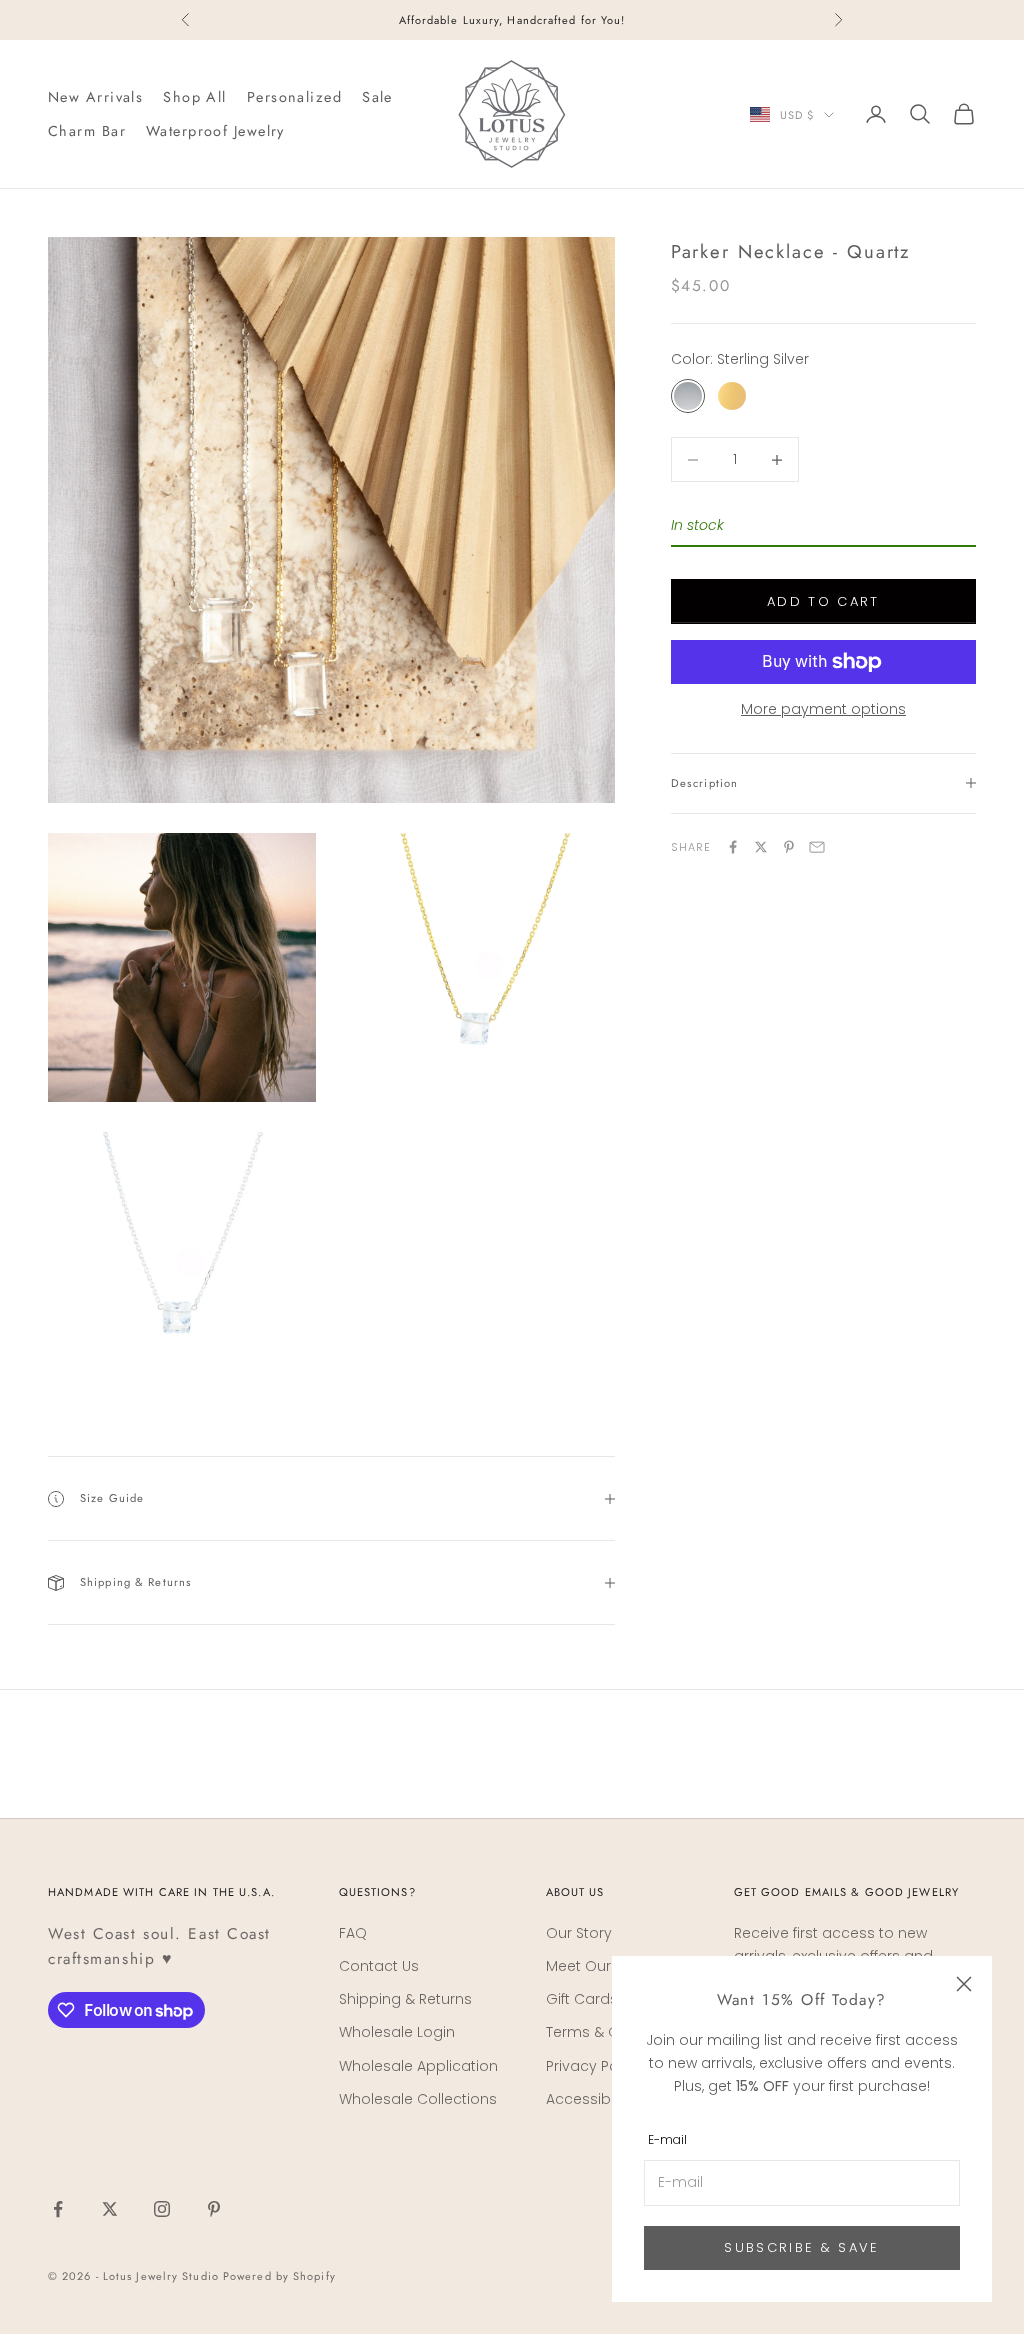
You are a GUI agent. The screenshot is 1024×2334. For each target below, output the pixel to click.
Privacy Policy (594, 2066)
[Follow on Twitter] (110, 2209)
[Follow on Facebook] (58, 2209)
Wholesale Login (397, 2032)
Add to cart (823, 601)
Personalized (294, 97)
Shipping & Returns (405, 1999)
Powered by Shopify (279, 2276)
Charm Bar (87, 131)
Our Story (579, 1933)
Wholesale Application (418, 2066)
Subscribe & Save (801, 2247)
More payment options (823, 709)
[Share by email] (817, 847)
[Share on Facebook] (733, 847)
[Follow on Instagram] (162, 2209)
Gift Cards (582, 1999)
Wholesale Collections (418, 2099)
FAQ (353, 1933)
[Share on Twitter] (761, 847)
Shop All (195, 97)
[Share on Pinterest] (789, 847)
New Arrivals (95, 97)
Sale (377, 97)
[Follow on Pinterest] (214, 2209)
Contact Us (379, 1966)
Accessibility (589, 2099)
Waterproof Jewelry (215, 131)
